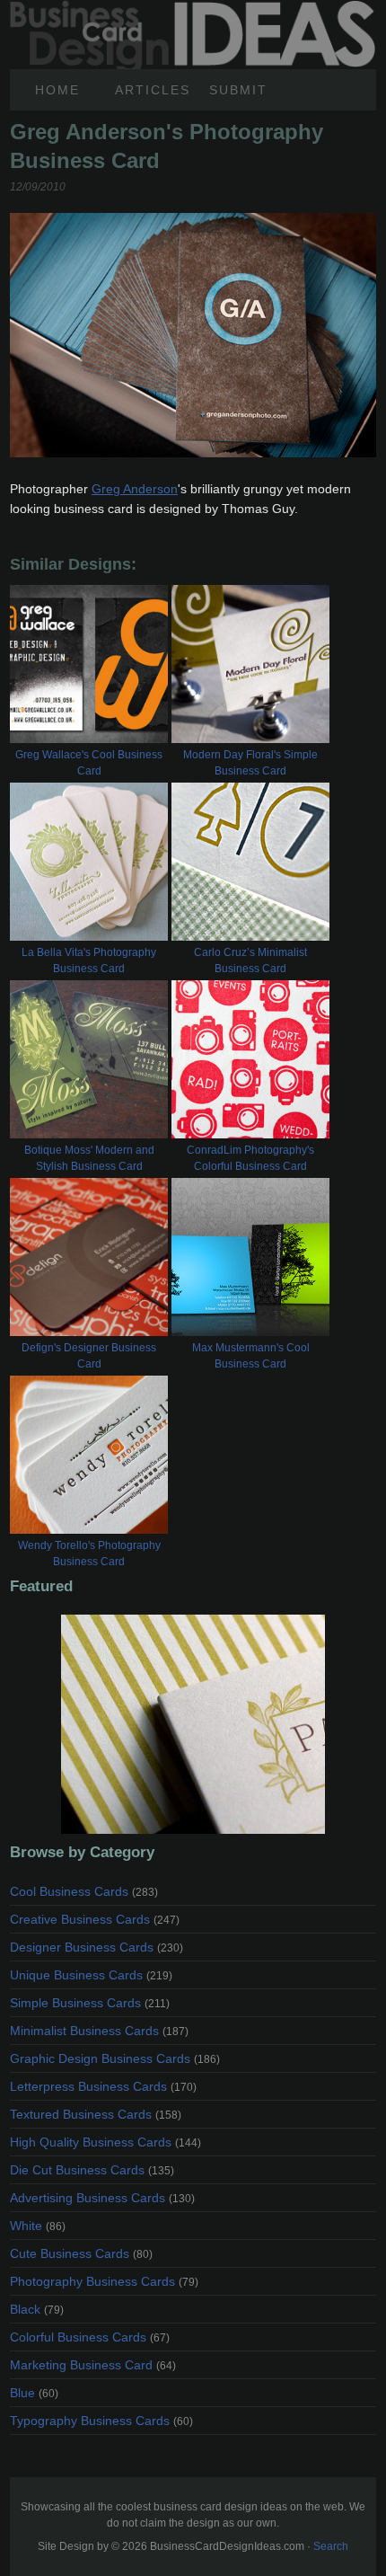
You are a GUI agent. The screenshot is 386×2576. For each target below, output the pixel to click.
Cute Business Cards (81, 2253)
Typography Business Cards (101, 2421)
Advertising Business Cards (102, 2198)
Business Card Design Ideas (193, 10)
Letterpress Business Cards (103, 2086)
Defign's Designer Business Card (89, 1356)
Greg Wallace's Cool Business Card (89, 763)
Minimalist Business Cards (99, 2031)
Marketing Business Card (93, 2365)
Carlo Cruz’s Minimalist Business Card (250, 960)
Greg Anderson (135, 489)
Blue (34, 2393)
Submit (238, 90)
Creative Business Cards (95, 1919)
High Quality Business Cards (105, 2142)
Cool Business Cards (84, 1891)
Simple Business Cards (90, 2003)
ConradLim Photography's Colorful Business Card (250, 1158)
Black (37, 2309)
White (38, 2226)
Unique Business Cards (91, 1975)
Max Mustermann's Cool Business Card (251, 1356)
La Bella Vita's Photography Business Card (89, 960)
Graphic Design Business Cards (115, 2058)
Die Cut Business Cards (92, 2170)
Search (331, 2546)
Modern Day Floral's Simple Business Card (250, 763)
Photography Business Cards (104, 2281)
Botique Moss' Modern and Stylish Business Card (89, 1158)
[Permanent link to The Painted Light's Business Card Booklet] (193, 1724)
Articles (153, 90)
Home (57, 90)
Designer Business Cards (96, 1947)
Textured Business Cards (96, 2114)
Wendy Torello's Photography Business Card (89, 1554)
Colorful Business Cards (90, 2337)
